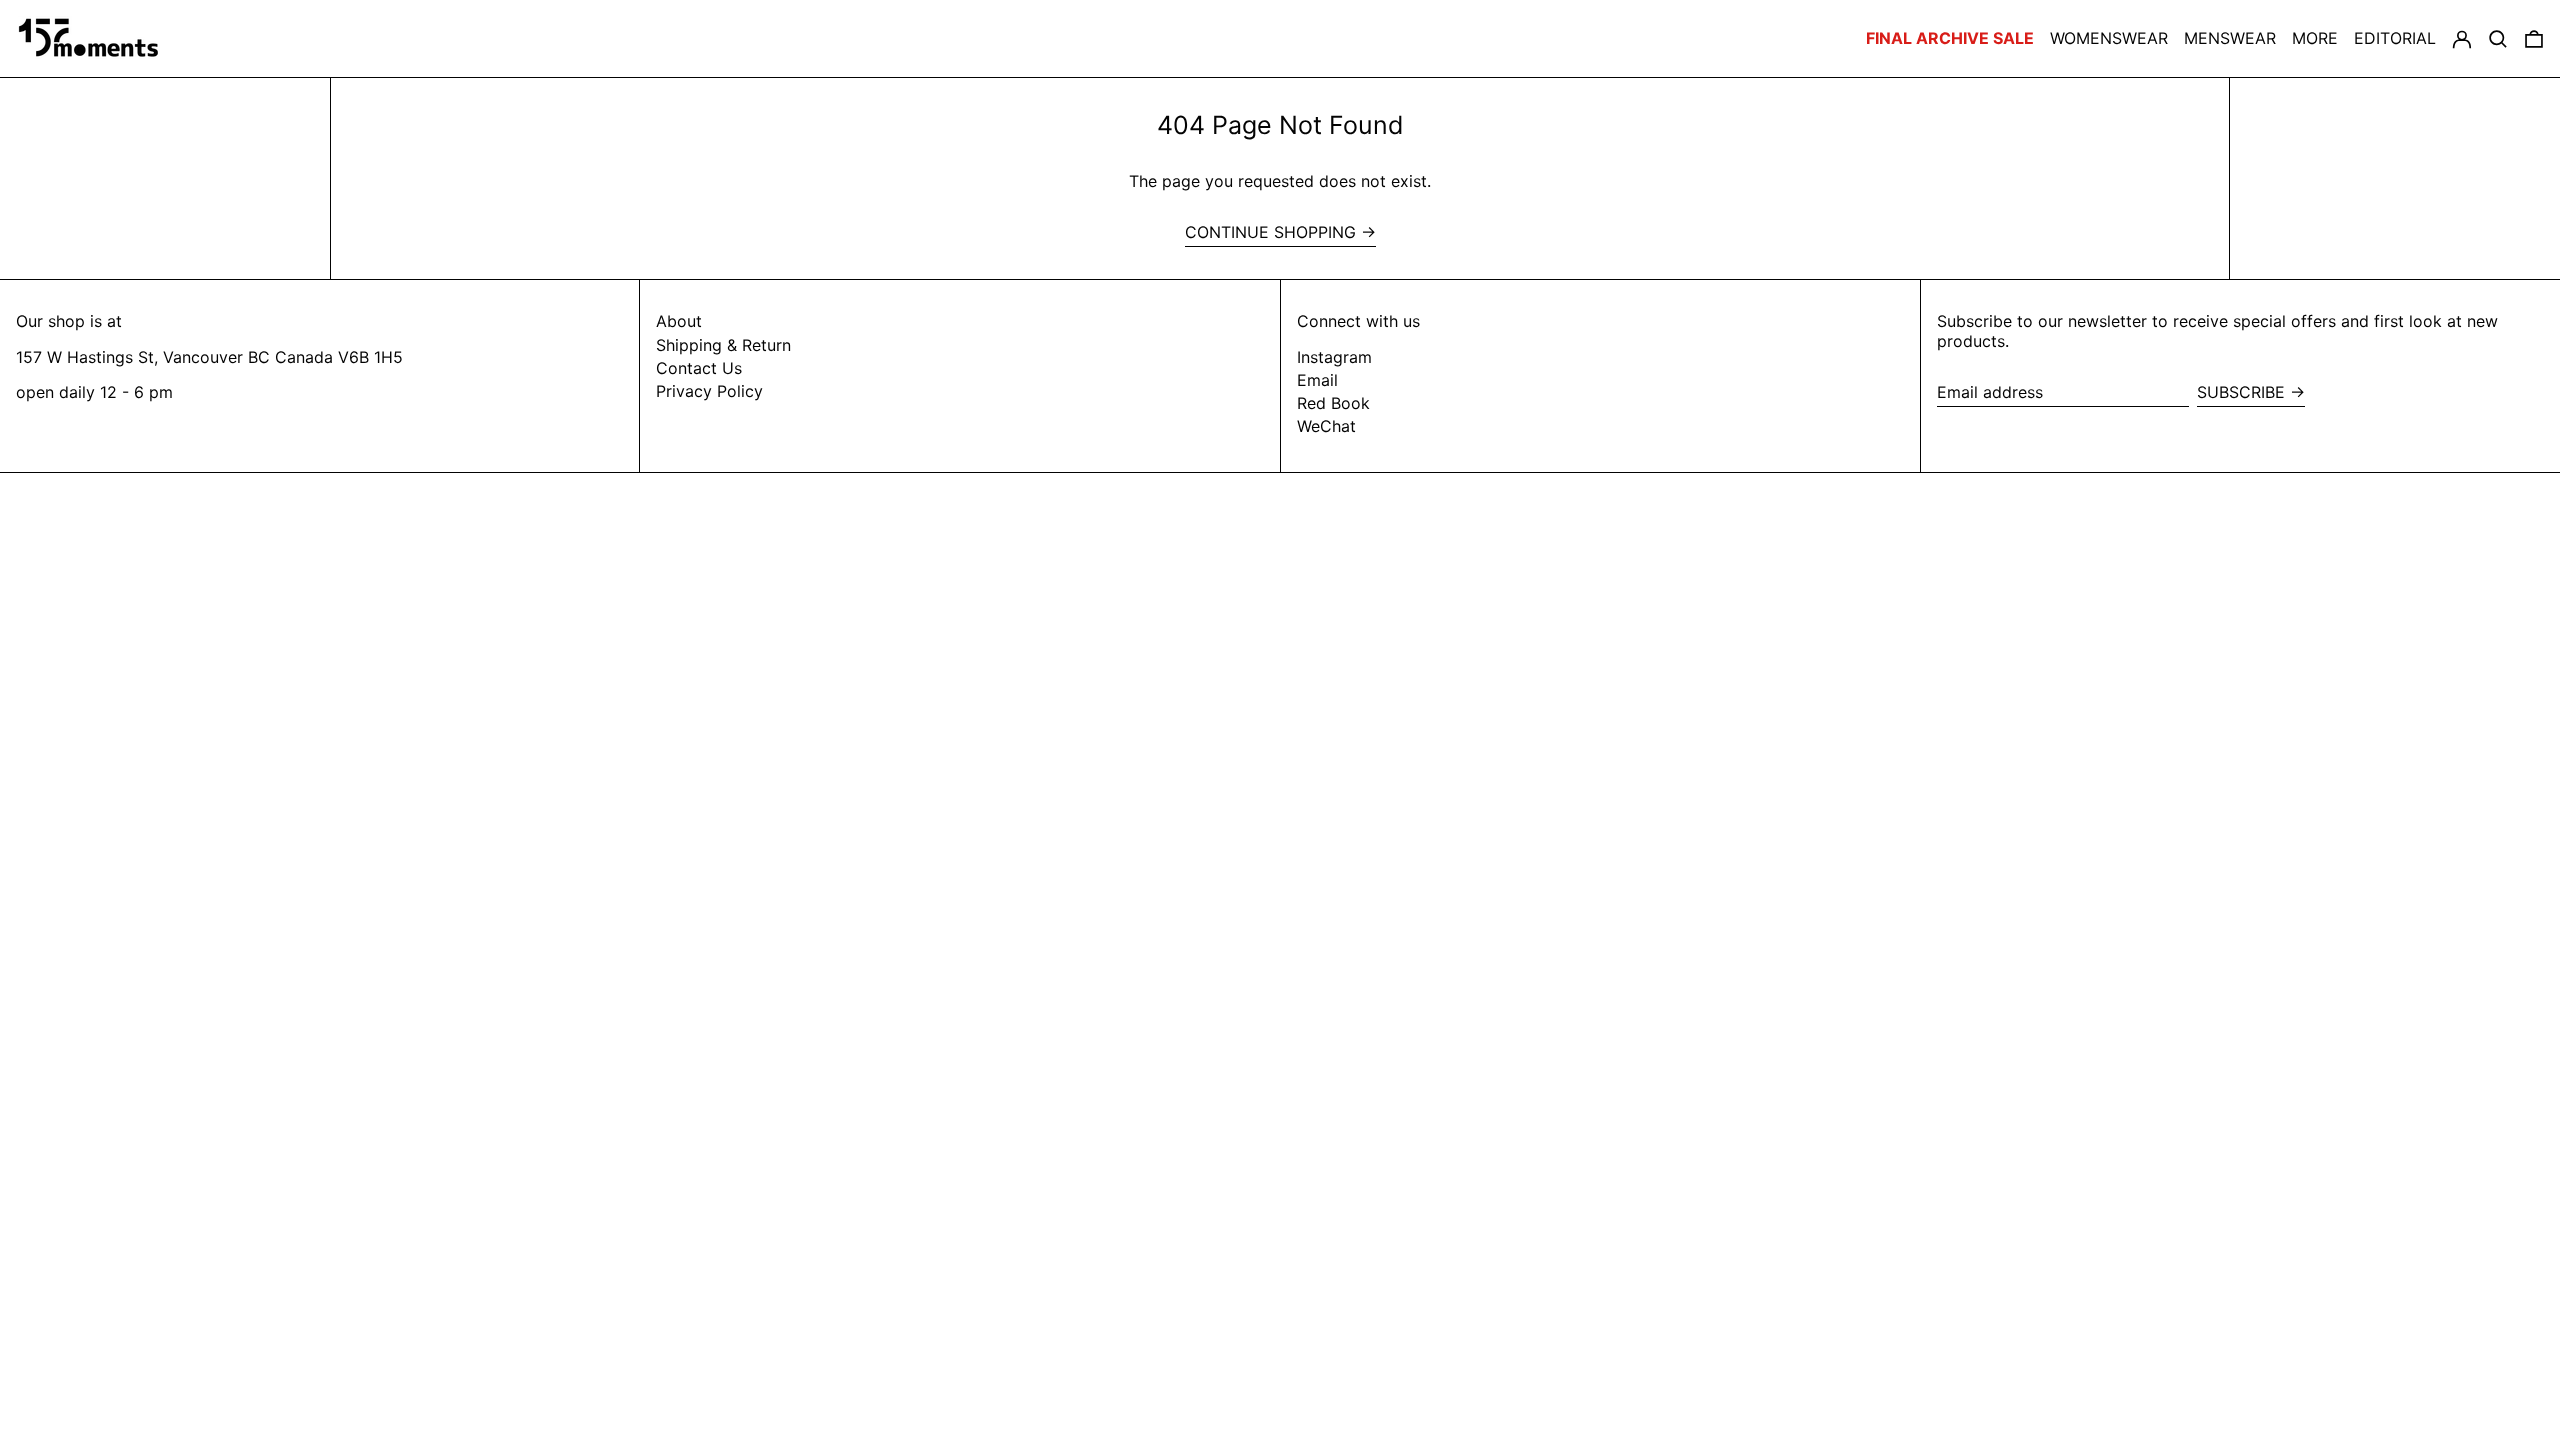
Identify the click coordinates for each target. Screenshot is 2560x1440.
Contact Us (699, 368)
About (679, 321)
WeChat (1326, 426)
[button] (2534, 38)
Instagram (1334, 357)
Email (1317, 380)
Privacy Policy (709, 391)
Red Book (1333, 403)
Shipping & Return (723, 345)
